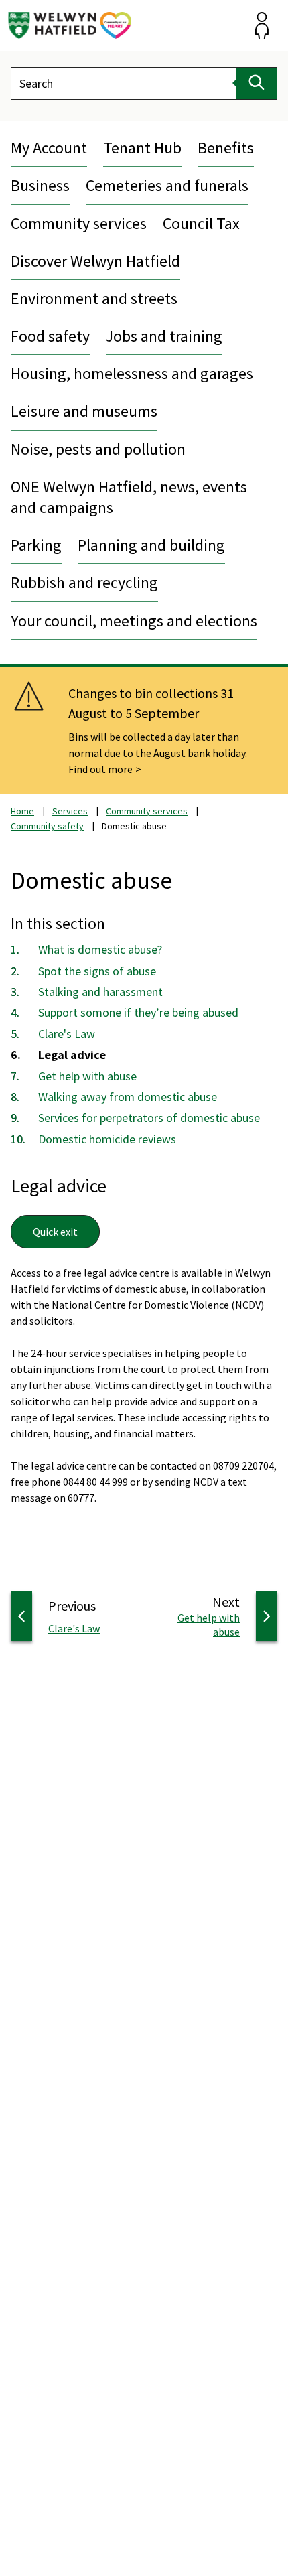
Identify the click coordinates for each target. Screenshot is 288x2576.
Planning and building (151, 545)
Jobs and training (164, 336)
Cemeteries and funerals (167, 185)
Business (40, 185)
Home (22, 811)
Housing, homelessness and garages (132, 373)
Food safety (50, 336)
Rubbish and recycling (84, 582)
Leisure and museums (84, 411)
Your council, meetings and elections (134, 621)
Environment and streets (94, 298)
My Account (49, 148)
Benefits (226, 148)
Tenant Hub (142, 148)
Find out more (100, 769)
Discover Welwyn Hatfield (95, 261)
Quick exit (55, 1232)
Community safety (47, 826)
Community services (79, 223)
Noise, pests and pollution (98, 449)
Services (70, 811)
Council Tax (201, 223)
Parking (36, 545)
